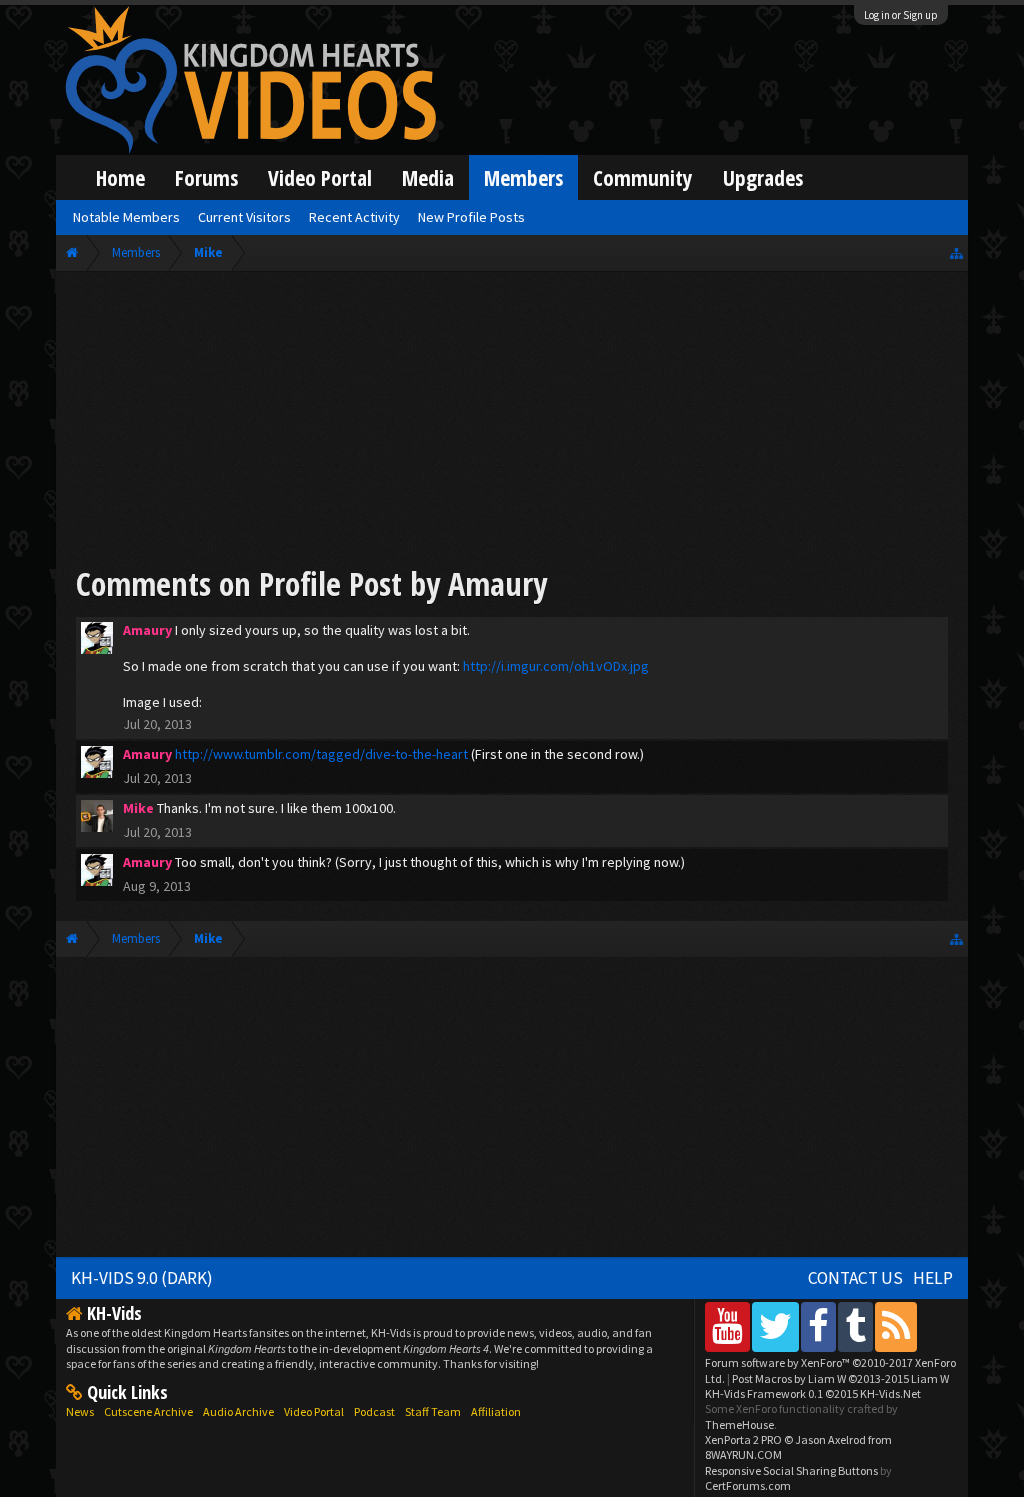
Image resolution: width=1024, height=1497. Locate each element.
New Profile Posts (471, 217)
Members (523, 177)
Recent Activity (354, 217)
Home (120, 177)
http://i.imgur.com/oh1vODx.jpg (556, 666)
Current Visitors (244, 217)
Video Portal (320, 177)
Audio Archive (238, 1411)
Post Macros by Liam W (840, 1378)
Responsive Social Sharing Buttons (791, 1470)
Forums (206, 177)
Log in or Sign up (901, 15)
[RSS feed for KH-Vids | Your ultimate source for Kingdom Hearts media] (896, 1326)
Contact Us (855, 1278)
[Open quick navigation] (956, 252)
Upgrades (763, 177)
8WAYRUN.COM (743, 1454)
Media (428, 177)
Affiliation (496, 1411)
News (80, 1411)
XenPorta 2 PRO (743, 1439)
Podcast (374, 1411)
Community (643, 177)
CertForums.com (748, 1485)
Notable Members (126, 217)
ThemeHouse (739, 1424)
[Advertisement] (512, 422)
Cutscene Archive (148, 1411)
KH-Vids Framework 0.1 (813, 1393)
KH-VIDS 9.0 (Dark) (142, 1278)
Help (933, 1278)
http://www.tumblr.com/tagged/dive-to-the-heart (321, 754)
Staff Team (433, 1411)
